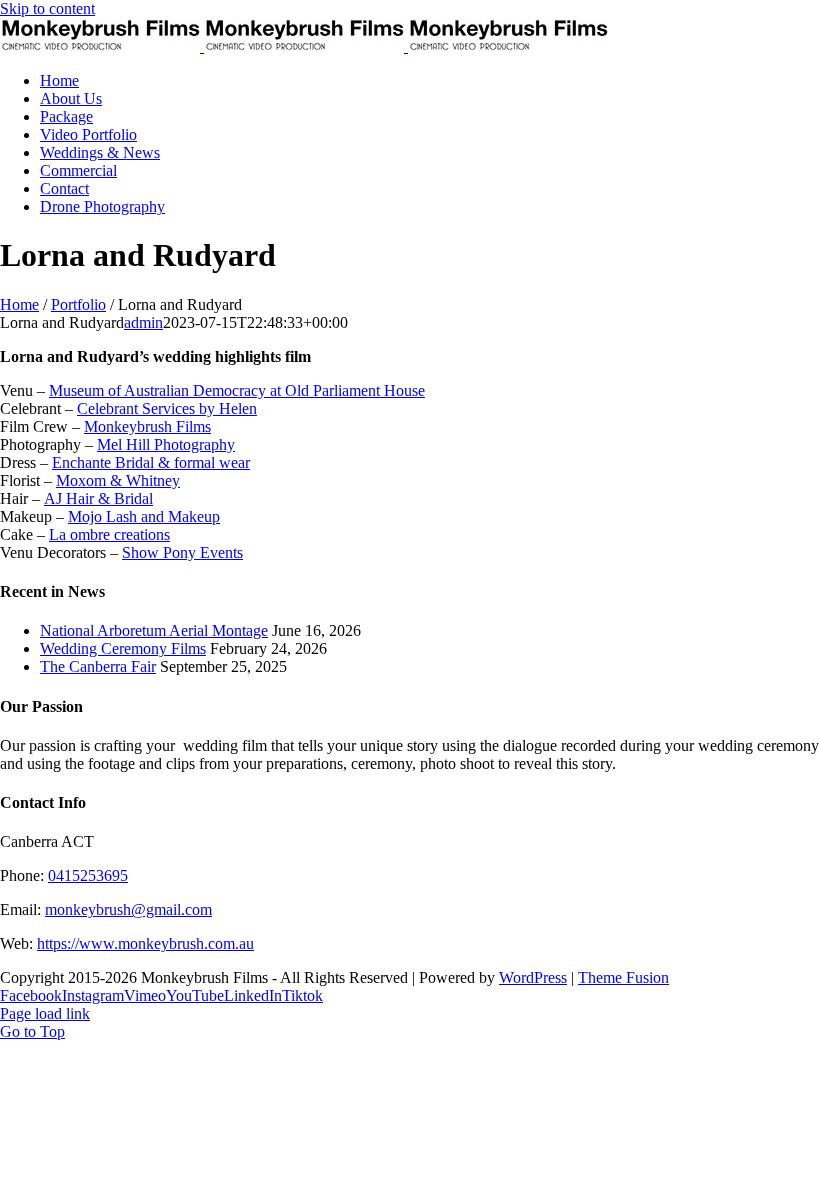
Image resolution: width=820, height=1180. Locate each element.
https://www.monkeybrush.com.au (145, 943)
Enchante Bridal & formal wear (151, 462)
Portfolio (78, 304)
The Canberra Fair (98, 666)
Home (19, 304)
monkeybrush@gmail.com (128, 909)
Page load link (45, 1013)
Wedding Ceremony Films (123, 648)
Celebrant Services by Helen (167, 408)
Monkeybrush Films (147, 426)
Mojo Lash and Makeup (144, 516)
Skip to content (47, 8)
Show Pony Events (182, 552)
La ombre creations (109, 534)
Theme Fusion (623, 977)
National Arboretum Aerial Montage (154, 630)
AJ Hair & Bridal (98, 498)
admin (143, 322)
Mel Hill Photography (166, 444)
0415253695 (88, 875)
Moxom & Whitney (118, 480)
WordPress (533, 977)
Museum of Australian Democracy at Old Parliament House (237, 390)
